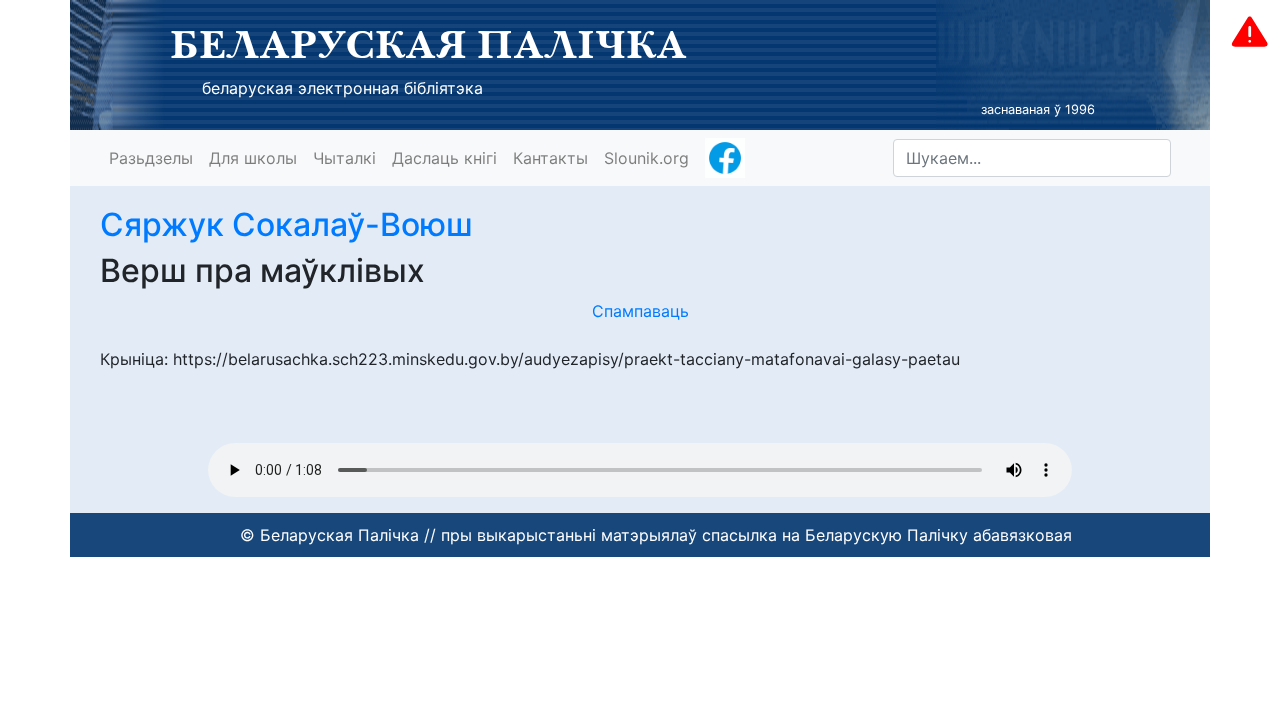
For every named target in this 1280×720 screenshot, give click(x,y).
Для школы (253, 158)
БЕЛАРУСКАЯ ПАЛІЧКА (428, 44)
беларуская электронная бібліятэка (342, 88)
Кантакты (550, 158)
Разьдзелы (151, 158)
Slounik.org (646, 158)
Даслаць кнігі (444, 158)
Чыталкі (344, 158)
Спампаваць (640, 311)
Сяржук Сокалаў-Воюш (286, 224)
